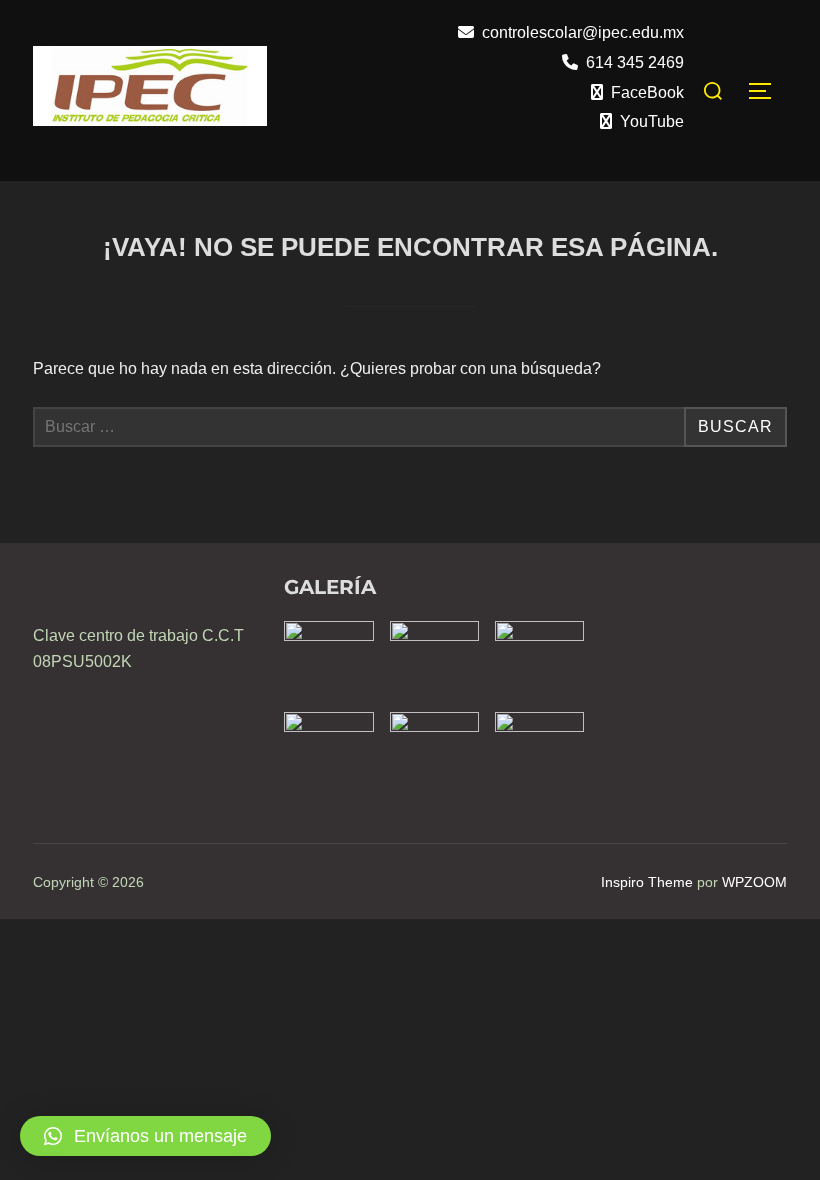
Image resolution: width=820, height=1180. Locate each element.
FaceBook (647, 92)
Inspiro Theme (647, 882)
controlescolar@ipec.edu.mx (583, 32)
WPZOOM (754, 882)
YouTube (652, 121)
